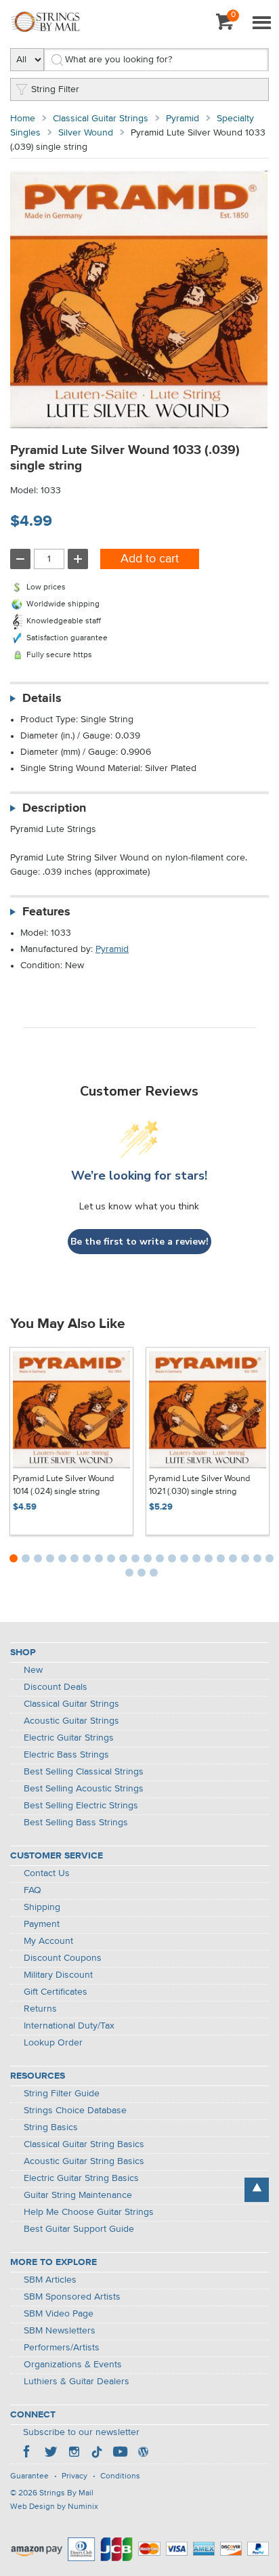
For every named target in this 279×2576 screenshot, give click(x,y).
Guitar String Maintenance (78, 2195)
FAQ (33, 1890)
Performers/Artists (62, 2348)
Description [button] (54, 808)
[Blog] (143, 2453)
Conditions (120, 2476)
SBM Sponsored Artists (72, 2297)
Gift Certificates (56, 1992)
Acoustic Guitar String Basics (84, 2161)
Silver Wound (86, 133)
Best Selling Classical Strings (84, 1772)
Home (23, 119)
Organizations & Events (73, 2365)
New (33, 1670)
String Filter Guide (62, 2094)
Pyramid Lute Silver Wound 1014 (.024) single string (63, 1486)
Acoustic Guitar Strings (71, 1721)
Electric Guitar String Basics (81, 2178)
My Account (48, 1941)
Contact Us (47, 1873)
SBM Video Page (59, 2314)
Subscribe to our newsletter (81, 2432)
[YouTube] (120, 2453)
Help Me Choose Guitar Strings (89, 2212)
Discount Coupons (63, 1958)
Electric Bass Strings (66, 1755)
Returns (40, 2009)
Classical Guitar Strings (101, 119)
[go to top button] (257, 2190)
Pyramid (183, 119)
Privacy (74, 2476)
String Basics (51, 2127)
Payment (42, 1924)
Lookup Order (53, 2043)
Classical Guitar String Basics (84, 2144)
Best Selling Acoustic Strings (84, 1789)
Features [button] (46, 912)
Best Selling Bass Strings (76, 1823)
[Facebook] (28, 2453)
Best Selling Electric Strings (81, 1806)
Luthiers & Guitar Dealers (77, 2382)
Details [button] (42, 699)
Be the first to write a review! (139, 1242)
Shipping (42, 1907)
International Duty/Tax (69, 2026)
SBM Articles (50, 2280)
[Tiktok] (97, 2453)
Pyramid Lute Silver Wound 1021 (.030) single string (199, 1486)
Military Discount (58, 1975)
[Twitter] (51, 2453)
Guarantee (29, 2476)
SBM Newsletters (60, 2331)
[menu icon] (261, 24)
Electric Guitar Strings (69, 1738)
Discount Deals (56, 1687)
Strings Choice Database (75, 2111)
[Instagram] (74, 2453)
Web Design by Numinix (54, 2507)
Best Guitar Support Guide (79, 2229)
